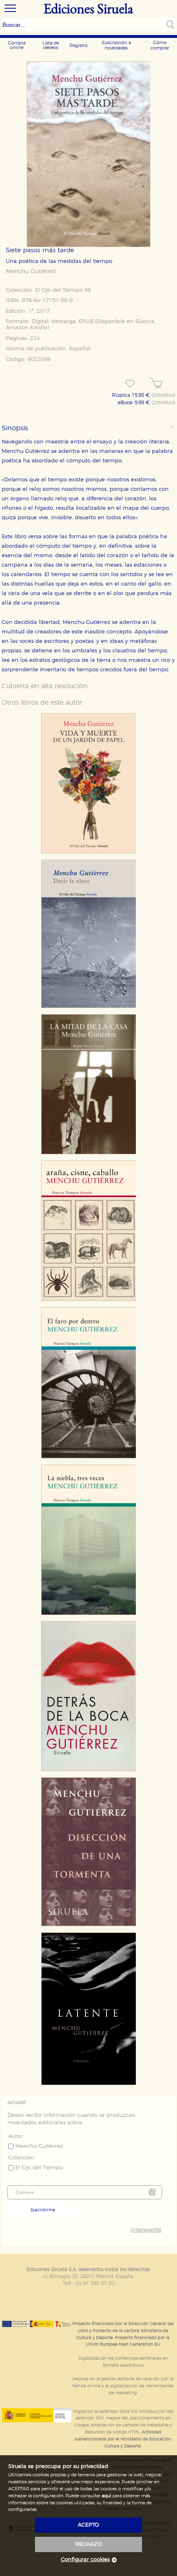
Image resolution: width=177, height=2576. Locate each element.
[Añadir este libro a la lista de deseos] (130, 384)
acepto (88, 2525)
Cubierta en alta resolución (45, 686)
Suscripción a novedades (116, 45)
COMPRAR (163, 396)
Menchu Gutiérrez (31, 272)
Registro (79, 46)
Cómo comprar (160, 45)
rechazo (89, 2544)
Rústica (145, 322)
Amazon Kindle (27, 328)
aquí (106, 2496)
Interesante (146, 2230)
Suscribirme (43, 2210)
